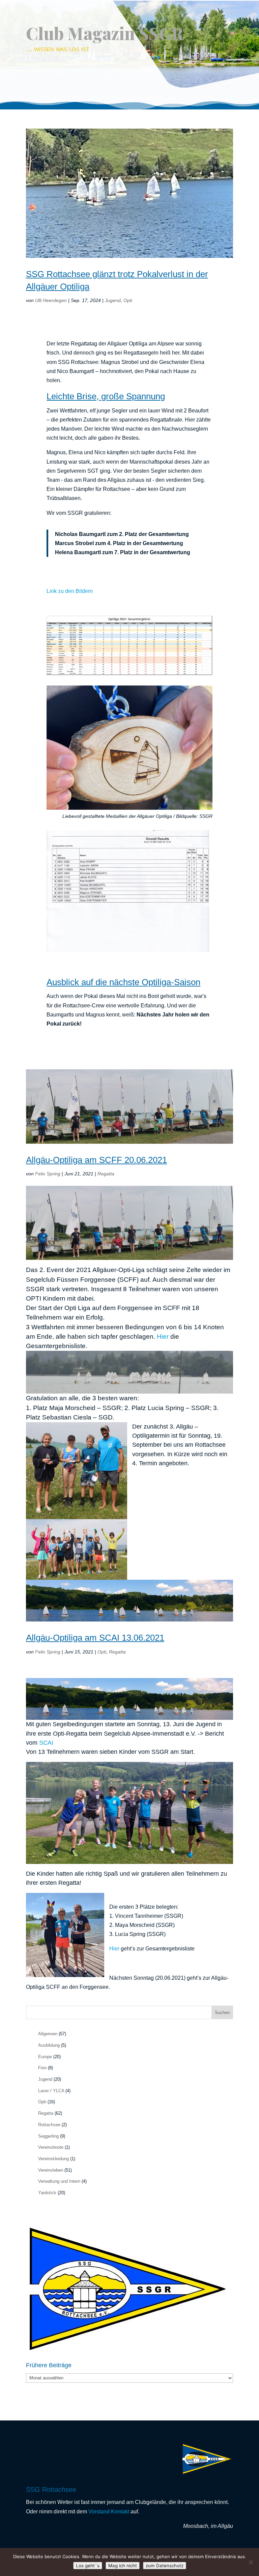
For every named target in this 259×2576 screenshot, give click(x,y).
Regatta (106, 1174)
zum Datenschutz (165, 2566)
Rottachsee (49, 2125)
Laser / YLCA (51, 2091)
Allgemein (48, 2034)
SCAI (46, 1743)
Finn (42, 2068)
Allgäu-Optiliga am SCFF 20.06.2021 (96, 1160)
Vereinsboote (51, 2147)
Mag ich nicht (123, 2566)
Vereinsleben (51, 2170)
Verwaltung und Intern (59, 2181)
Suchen (222, 2013)
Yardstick (47, 2193)
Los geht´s (88, 2566)
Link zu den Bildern (70, 591)
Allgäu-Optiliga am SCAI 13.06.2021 (95, 1638)
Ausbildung (49, 2045)
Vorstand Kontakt (109, 2512)
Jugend (113, 300)
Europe (45, 2057)
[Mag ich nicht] (251, 2562)
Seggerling (48, 2136)
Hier (163, 1336)
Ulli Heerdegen (51, 300)
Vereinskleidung (53, 2159)
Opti (128, 300)
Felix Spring (48, 1174)
